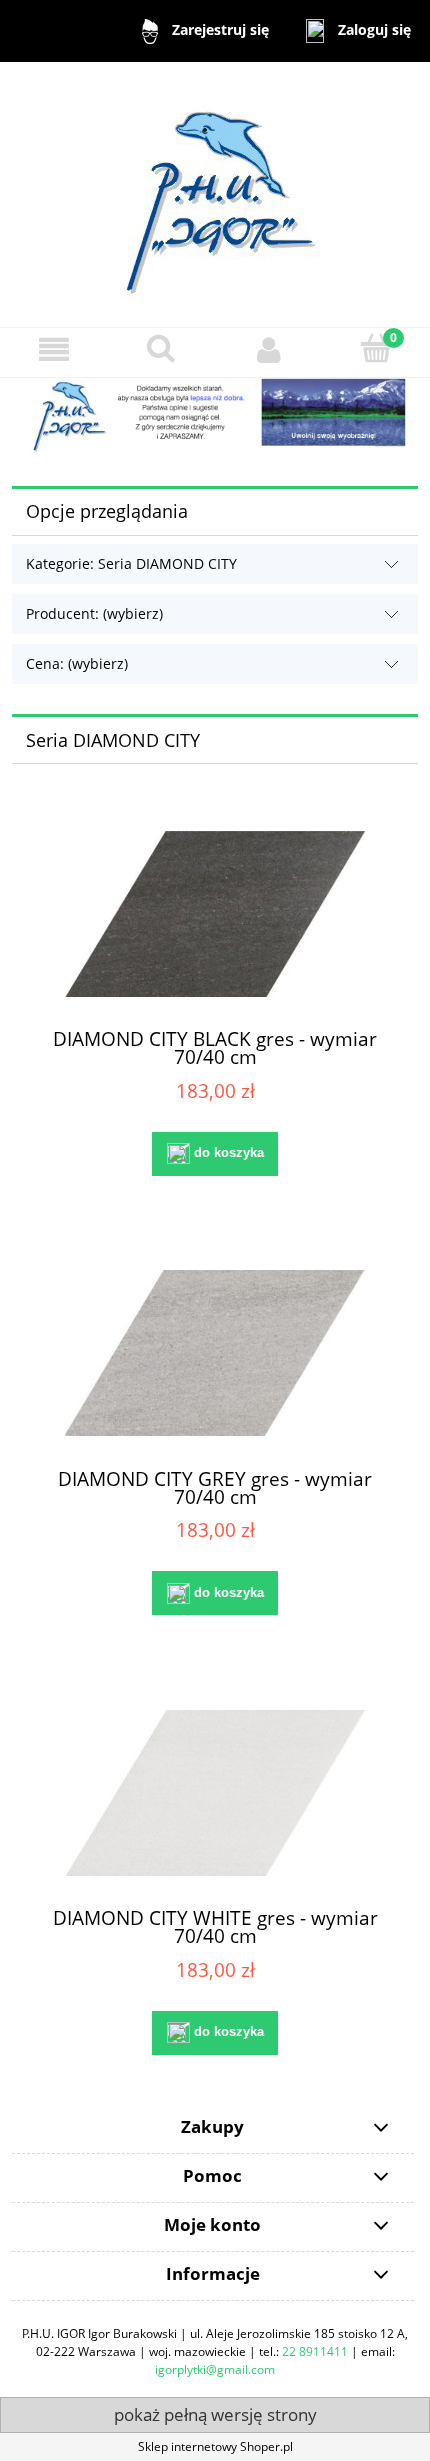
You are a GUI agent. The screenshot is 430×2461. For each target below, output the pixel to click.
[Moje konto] (269, 349)
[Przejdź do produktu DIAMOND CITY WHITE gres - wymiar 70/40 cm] (215, 1793)
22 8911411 (315, 2351)
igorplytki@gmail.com (215, 2369)
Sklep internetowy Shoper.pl (215, 2446)
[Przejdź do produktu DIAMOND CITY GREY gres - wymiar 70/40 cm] (215, 1353)
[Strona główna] (215, 193)
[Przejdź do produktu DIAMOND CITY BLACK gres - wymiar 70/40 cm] (215, 914)
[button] (54, 349)
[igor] (215, 414)
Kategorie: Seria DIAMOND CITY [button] (131, 563)
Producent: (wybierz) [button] (94, 613)
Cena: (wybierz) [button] (77, 663)
